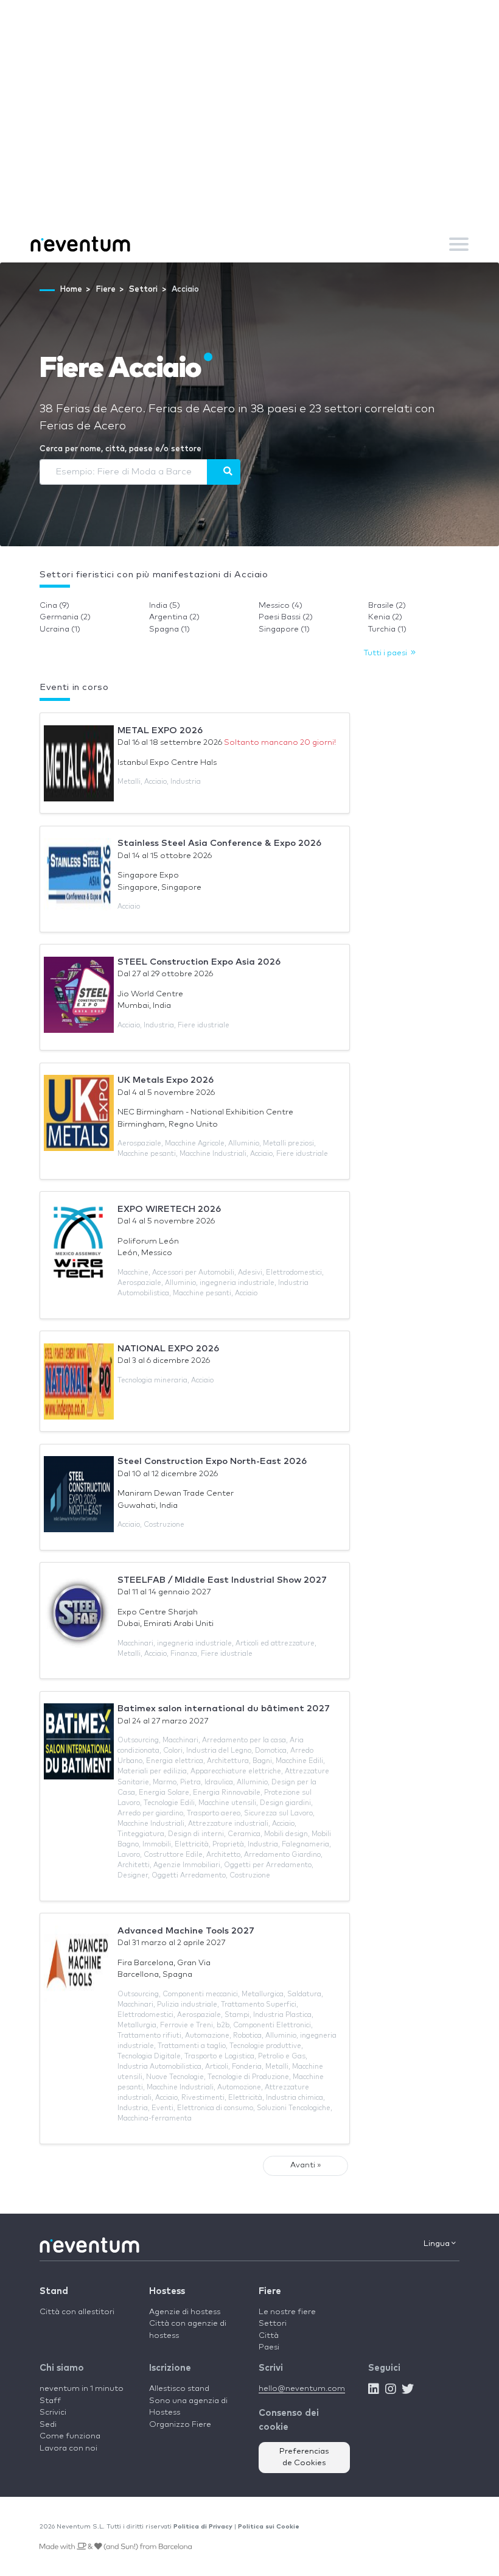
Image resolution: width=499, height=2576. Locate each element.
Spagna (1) (169, 629)
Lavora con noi (68, 2448)
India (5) (165, 606)
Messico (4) (281, 606)
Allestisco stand (179, 2389)
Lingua (438, 2244)
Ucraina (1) (60, 629)
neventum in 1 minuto (82, 2389)
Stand (54, 2291)
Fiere (270, 2291)
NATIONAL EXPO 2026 (168, 1349)
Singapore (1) (284, 629)
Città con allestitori (77, 2312)
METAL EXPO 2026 (160, 730)
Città (269, 2336)
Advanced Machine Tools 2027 (186, 1931)
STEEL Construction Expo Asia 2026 (199, 962)
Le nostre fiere (287, 2312)
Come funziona (70, 2436)
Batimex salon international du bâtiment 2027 (224, 1709)
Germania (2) (65, 617)
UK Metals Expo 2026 (166, 1080)
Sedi (48, 2425)
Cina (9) (54, 606)
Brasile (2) (387, 606)
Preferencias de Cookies (304, 2458)
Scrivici (53, 2412)
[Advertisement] (249, 134)
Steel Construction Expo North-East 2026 (212, 1461)
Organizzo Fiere (180, 2425)
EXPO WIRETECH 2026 (169, 1209)
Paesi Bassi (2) (286, 617)
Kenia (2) (385, 617)
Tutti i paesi (387, 653)
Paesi (269, 2347)
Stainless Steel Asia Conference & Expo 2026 (219, 843)
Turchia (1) (387, 629)
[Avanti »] (224, 472)
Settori (273, 2324)
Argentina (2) (174, 617)
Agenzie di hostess (185, 2312)
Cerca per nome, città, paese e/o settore (120, 449)
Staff (50, 2401)
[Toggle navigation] (459, 244)
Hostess (167, 2291)
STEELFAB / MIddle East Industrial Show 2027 (222, 1580)
